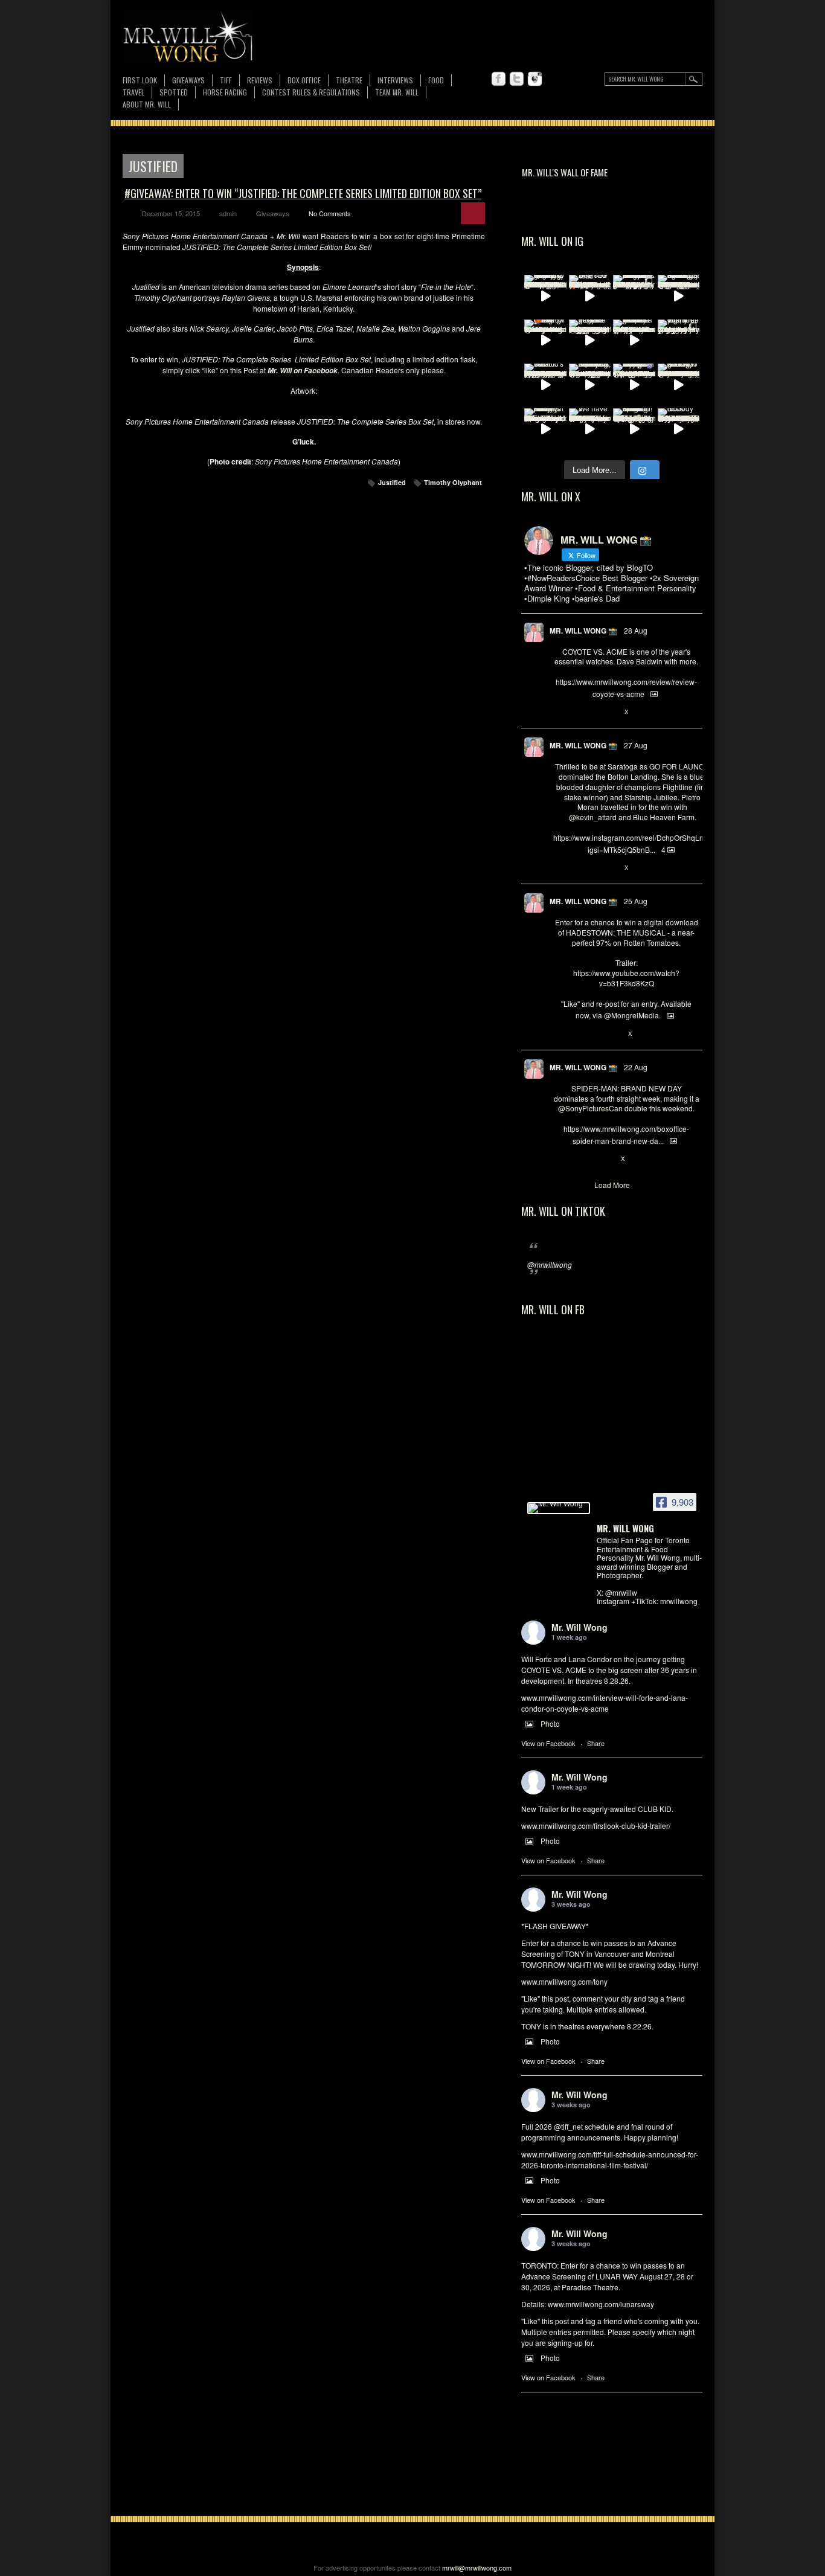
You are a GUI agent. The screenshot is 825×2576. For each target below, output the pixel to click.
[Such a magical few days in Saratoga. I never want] (634, 296)
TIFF (226, 80)
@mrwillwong (550, 1264)
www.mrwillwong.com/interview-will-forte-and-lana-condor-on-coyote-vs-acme (605, 1703)
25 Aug (636, 901)
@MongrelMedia (631, 1015)
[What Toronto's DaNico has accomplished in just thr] (545, 385)
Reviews (260, 81)
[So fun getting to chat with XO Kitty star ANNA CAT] (679, 385)
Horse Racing (225, 92)
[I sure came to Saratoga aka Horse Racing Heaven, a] (679, 296)
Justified (392, 482)
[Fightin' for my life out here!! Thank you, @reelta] (679, 341)
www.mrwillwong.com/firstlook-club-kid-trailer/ (596, 1826)
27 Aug (636, 745)
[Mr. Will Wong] (559, 1508)
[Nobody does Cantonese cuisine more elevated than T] (679, 429)
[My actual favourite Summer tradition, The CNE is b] (634, 385)
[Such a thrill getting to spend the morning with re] (545, 296)
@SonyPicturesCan (590, 1108)
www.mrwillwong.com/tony (564, 1981)
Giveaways (188, 80)
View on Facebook (548, 1743)
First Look (140, 80)
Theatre (349, 80)
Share (596, 1743)
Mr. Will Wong (579, 1627)
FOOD (436, 80)
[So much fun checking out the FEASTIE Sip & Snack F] (590, 385)
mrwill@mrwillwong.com (477, 2568)
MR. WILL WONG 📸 (583, 631)
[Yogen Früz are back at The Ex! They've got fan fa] (590, 341)
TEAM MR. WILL (397, 92)
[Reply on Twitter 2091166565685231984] (560, 1159)
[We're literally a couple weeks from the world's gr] (634, 341)
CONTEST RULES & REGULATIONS (311, 92)
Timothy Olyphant (453, 482)
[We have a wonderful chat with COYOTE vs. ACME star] (590, 429)
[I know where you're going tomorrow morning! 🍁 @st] (545, 341)
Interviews (395, 80)
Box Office (304, 80)
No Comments (330, 213)
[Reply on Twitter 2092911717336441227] (560, 868)
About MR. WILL (147, 104)
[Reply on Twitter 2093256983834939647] (560, 712)
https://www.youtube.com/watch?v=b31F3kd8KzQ (626, 978)
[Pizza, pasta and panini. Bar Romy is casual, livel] (545, 429)
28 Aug (636, 630)
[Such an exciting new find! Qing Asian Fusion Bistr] (634, 429)
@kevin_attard (593, 817)
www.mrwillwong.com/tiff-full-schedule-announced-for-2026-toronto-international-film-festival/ (610, 2160)
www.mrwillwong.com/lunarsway (601, 2304)
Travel (133, 92)
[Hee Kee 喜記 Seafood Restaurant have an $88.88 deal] (590, 296)
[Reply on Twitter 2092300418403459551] (560, 1034)
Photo (550, 1723)
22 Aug (636, 1067)
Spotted (174, 92)
